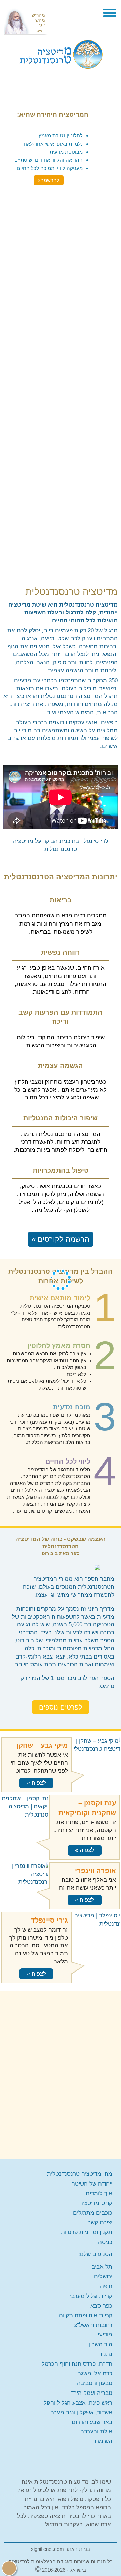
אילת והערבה (96, 2432)
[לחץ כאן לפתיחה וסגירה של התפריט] (110, 14)
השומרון (103, 2441)
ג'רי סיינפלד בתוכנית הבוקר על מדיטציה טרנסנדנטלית (61, 845)
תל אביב (102, 2267)
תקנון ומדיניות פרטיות (87, 2232)
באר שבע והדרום (92, 2422)
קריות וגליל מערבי (91, 2296)
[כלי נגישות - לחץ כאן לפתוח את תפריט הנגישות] (9, 2568)
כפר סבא (101, 2306)
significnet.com (47, 2549)
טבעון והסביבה (95, 2383)
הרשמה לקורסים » (61, 1239)
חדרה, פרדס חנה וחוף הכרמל (77, 2364)
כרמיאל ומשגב (95, 2374)
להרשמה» (49, 180)
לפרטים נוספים (61, 1707)
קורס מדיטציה (96, 2203)
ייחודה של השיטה (92, 2184)
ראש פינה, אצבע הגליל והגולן (77, 2403)
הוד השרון (101, 2344)
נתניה (105, 2354)
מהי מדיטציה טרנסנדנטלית (80, 2174)
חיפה (106, 2286)
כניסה (105, 2242)
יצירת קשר (100, 2223)
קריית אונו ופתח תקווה (86, 2316)
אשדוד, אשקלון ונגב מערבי (81, 2412)
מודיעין (104, 2335)
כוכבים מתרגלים (93, 2213)
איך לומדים (99, 2193)
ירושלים (103, 2277)
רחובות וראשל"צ (93, 2325)
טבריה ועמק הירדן (91, 2393)
